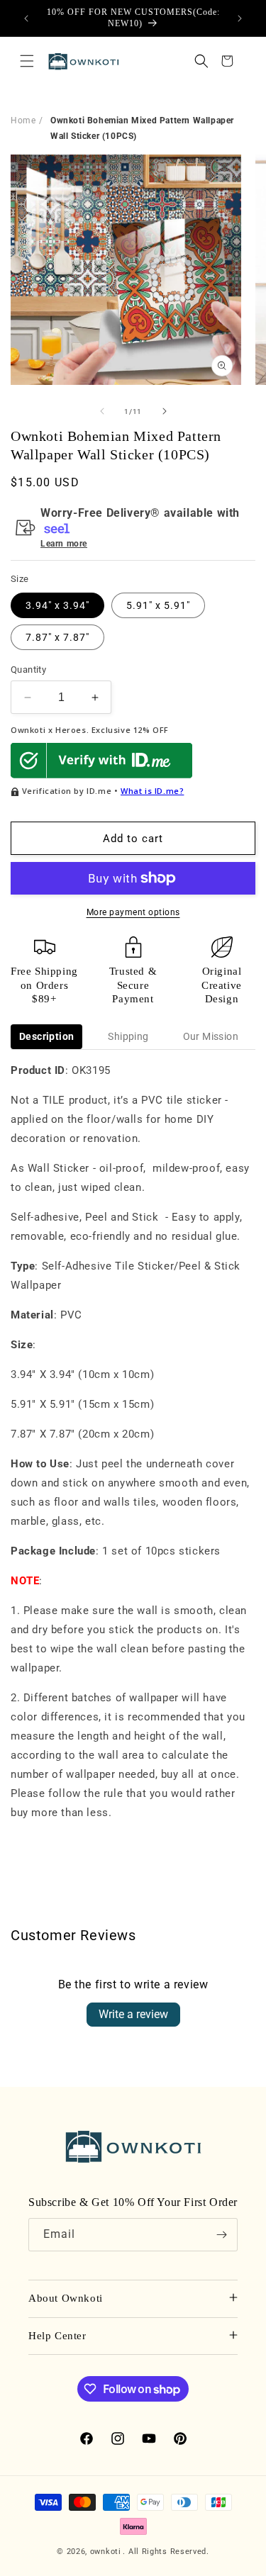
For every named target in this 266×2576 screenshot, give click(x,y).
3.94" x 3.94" (57, 605)
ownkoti (106, 2552)
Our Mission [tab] (211, 1036)
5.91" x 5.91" (158, 605)
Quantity (28, 670)
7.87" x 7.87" (57, 637)
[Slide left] (102, 411)
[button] (27, 61)
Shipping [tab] (128, 1036)
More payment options (133, 912)
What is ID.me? (152, 791)
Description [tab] (46, 1036)
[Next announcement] (240, 18)
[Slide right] (165, 411)
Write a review (133, 2014)
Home (23, 121)
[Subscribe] (221, 2235)
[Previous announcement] (26, 18)
